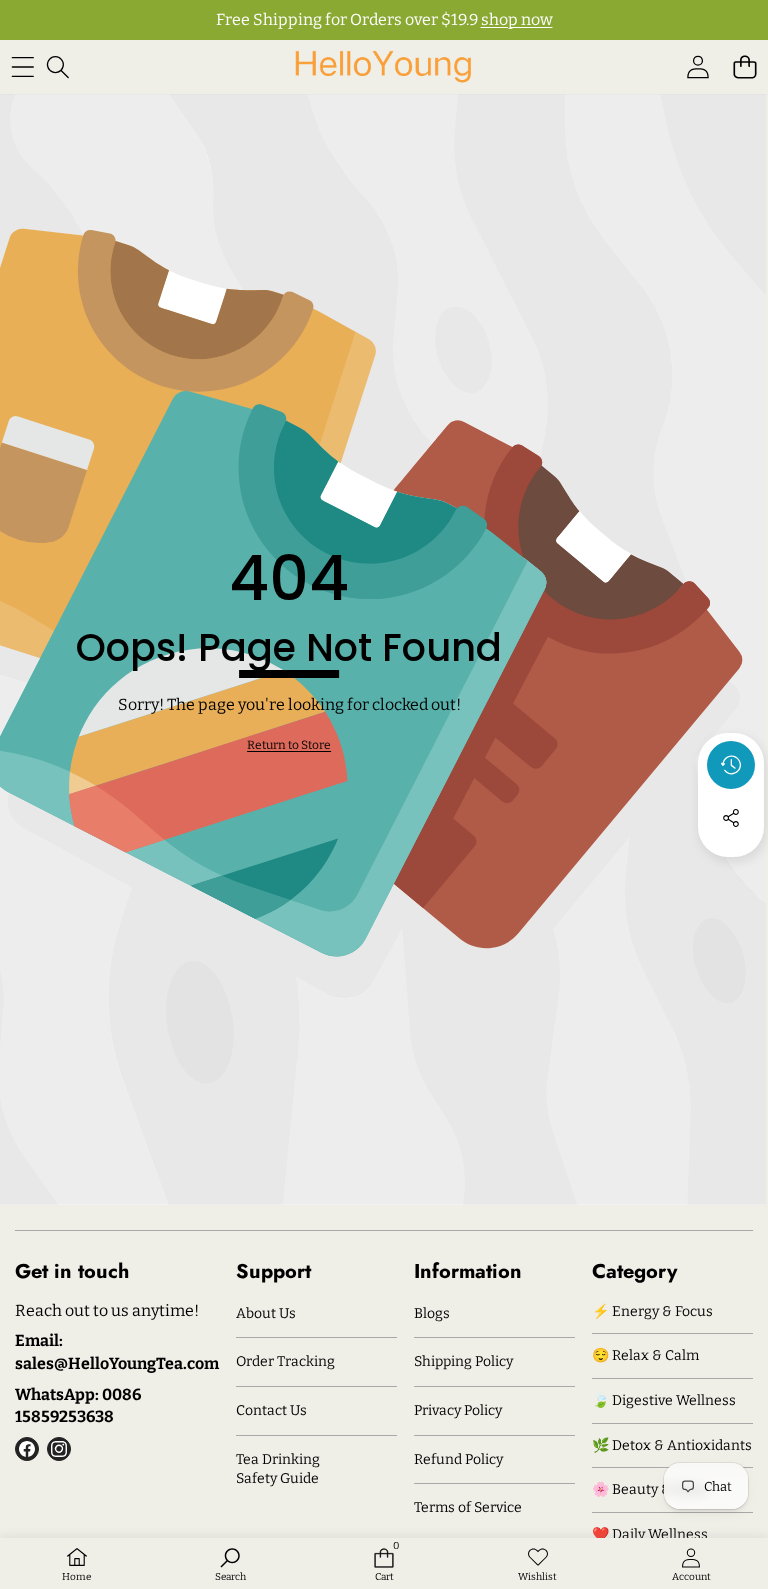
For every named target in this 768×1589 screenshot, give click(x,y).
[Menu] (22, 66)
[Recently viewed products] (731, 765)
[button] (744, 66)
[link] (289, 745)
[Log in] (697, 66)
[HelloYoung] (383, 66)
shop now (517, 19)
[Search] (57, 66)
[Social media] (731, 818)
